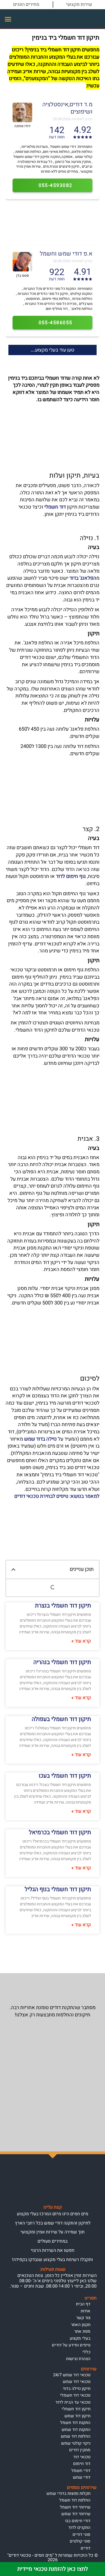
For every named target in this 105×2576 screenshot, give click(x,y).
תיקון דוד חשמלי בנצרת (63, 1606)
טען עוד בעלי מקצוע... (53, 350)
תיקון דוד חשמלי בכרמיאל (60, 1832)
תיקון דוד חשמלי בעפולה (61, 1719)
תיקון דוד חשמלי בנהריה (62, 1662)
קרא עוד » (81, 1641)
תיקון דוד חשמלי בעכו (65, 1776)
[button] (8, 19)
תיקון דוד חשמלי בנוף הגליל (58, 1889)
